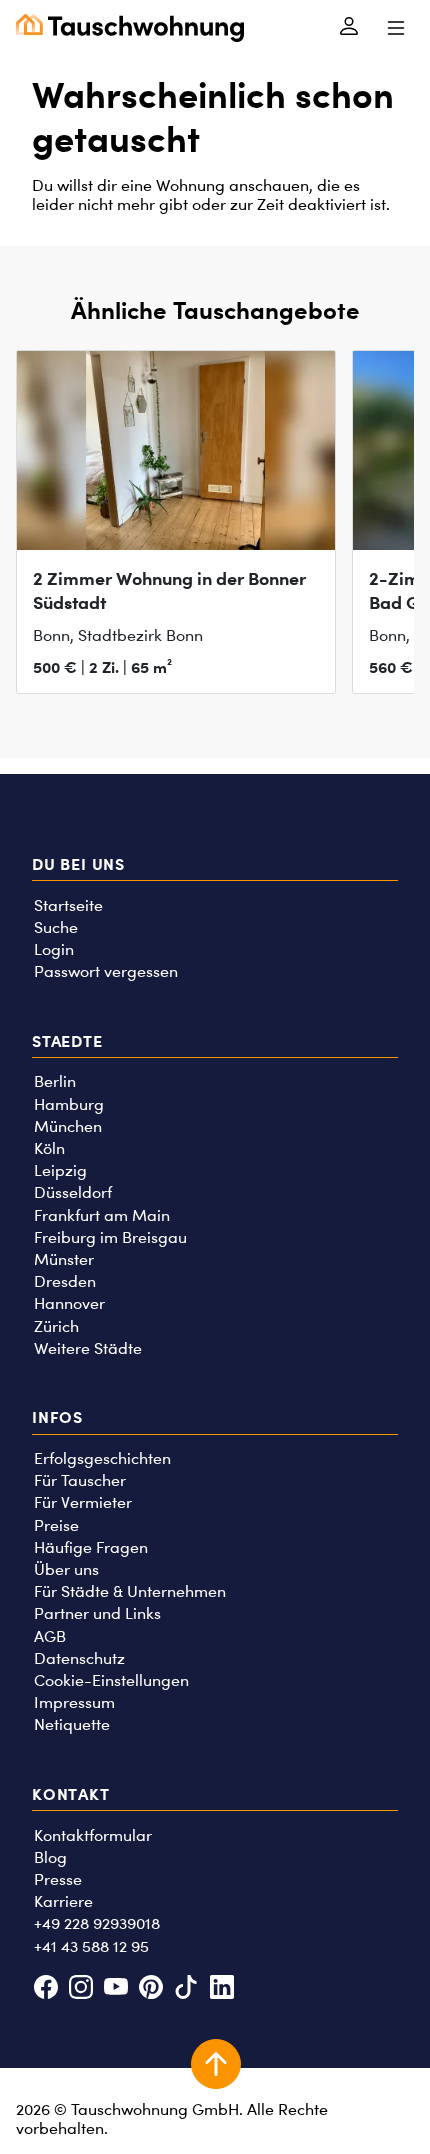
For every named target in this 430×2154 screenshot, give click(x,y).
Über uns (66, 1569)
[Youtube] (115, 1988)
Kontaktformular (93, 1835)
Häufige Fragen (91, 1547)
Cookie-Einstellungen (111, 1680)
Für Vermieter (83, 1502)
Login (54, 949)
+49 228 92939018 (97, 1923)
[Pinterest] (151, 1988)
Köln (49, 1148)
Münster (64, 1259)
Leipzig (60, 1170)
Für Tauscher (80, 1480)
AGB (50, 1636)
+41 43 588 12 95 (91, 1946)
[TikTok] (186, 1988)
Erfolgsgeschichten (102, 1458)
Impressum (74, 1702)
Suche (56, 927)
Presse (58, 1879)
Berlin (55, 1081)
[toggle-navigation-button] (395, 28)
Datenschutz (79, 1658)
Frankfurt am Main (102, 1215)
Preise (56, 1525)
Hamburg (69, 1104)
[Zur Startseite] (130, 28)
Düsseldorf (73, 1192)
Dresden (65, 1281)
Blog (50, 1857)
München (68, 1126)
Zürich (56, 1326)
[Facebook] (45, 1988)
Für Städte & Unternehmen (130, 1591)
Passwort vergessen (106, 971)
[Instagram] (80, 1988)
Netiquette (72, 1724)
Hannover (69, 1303)
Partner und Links (97, 1613)
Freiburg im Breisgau (110, 1237)
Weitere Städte (88, 1348)
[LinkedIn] (221, 1988)
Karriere (63, 1901)
